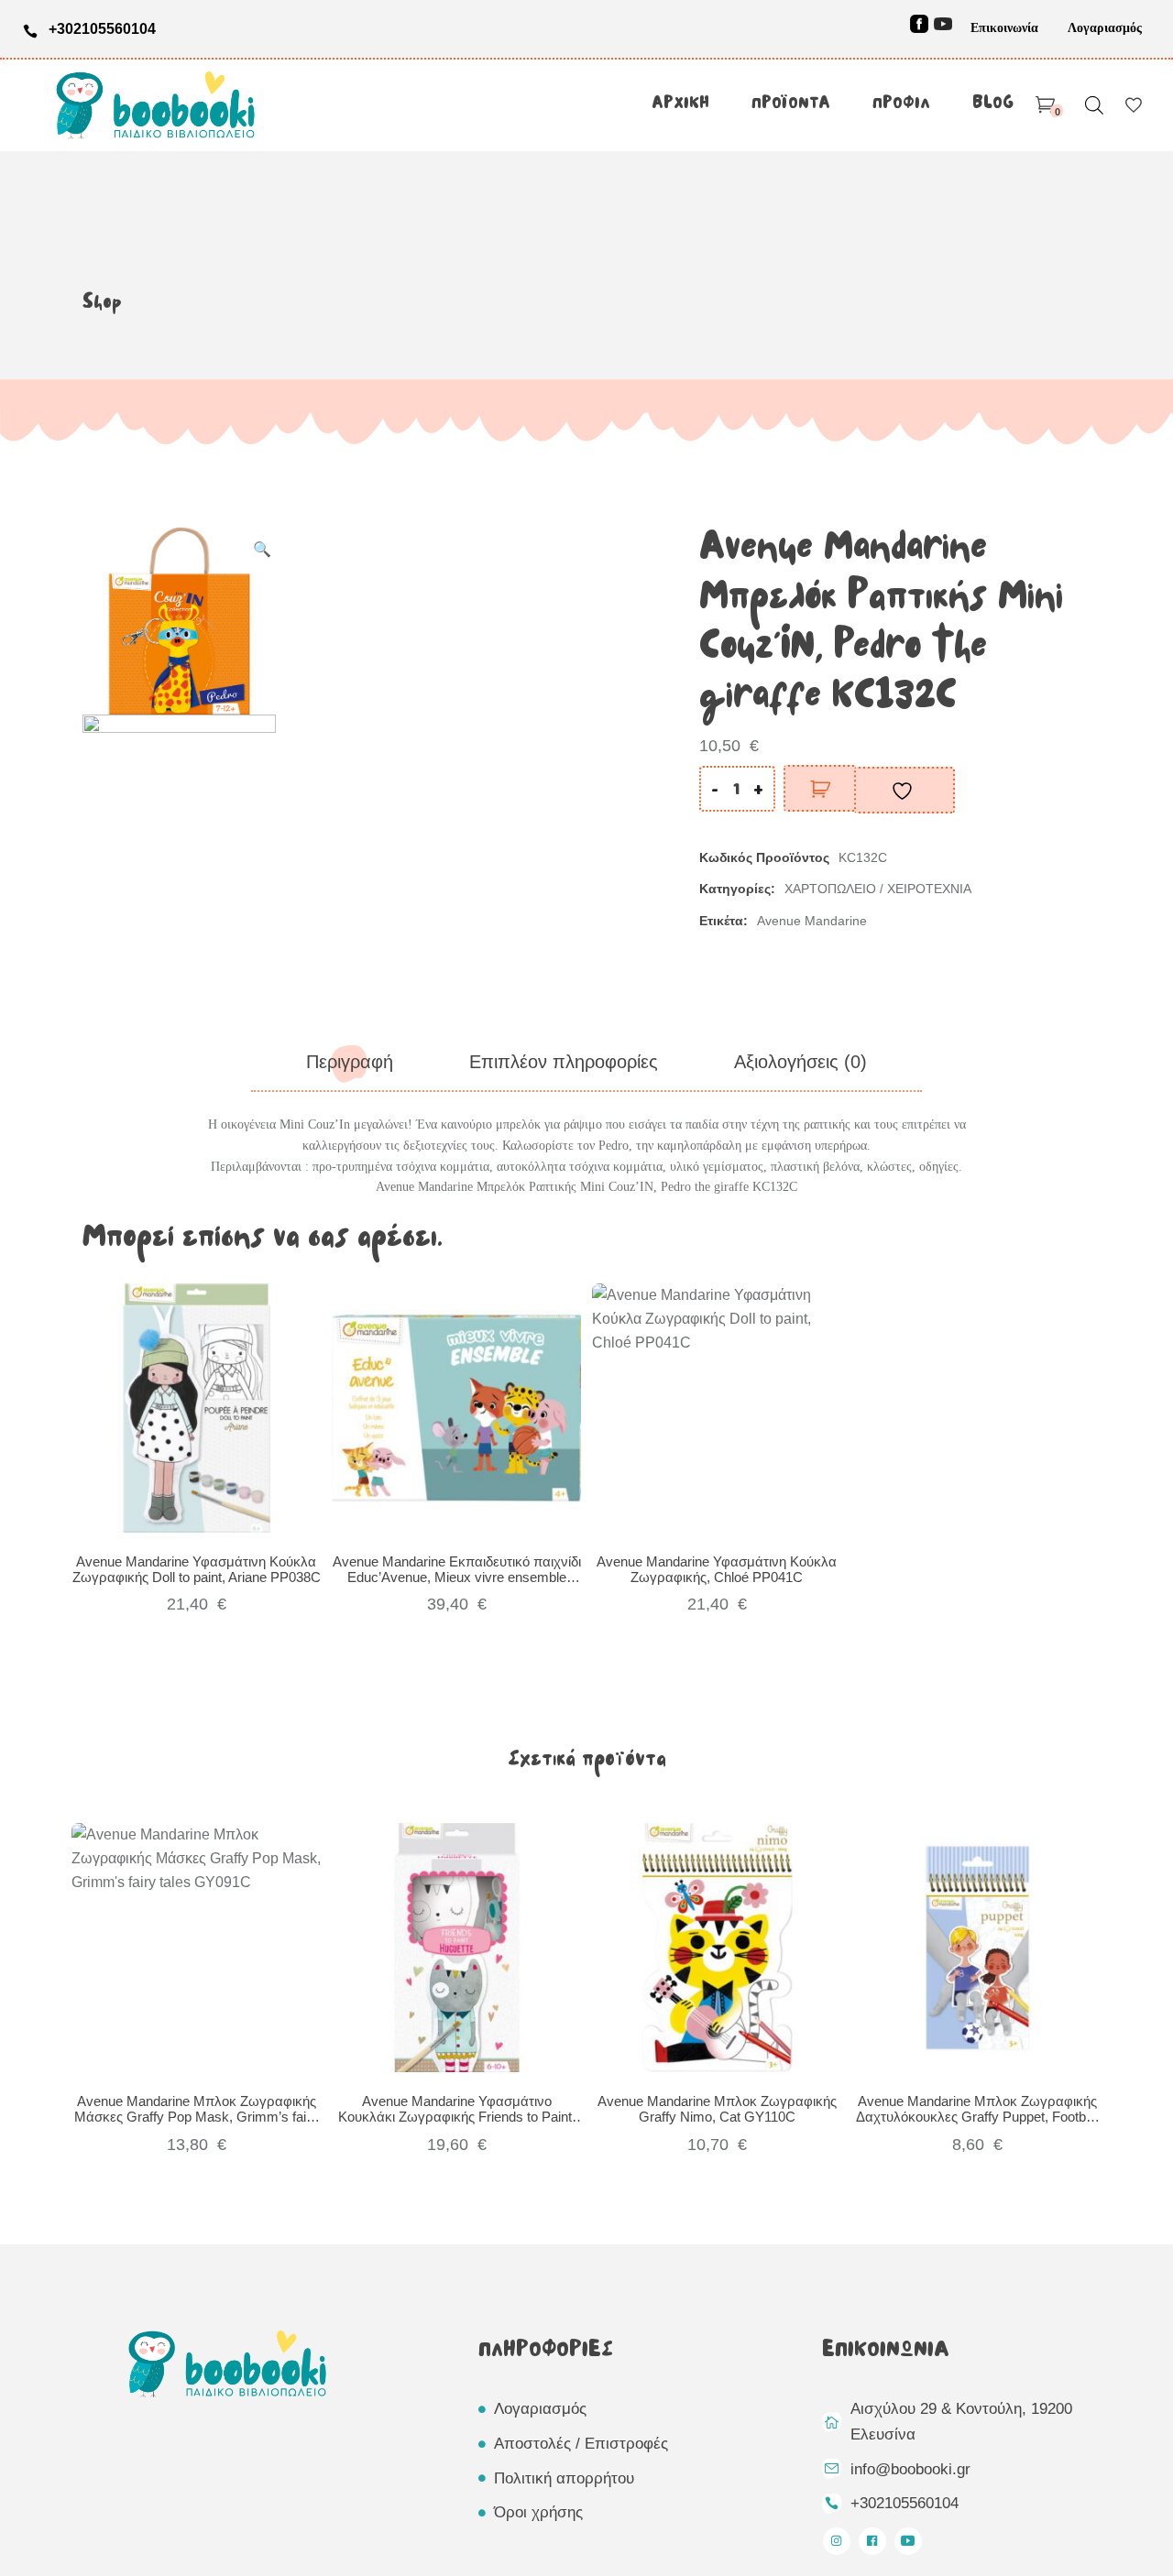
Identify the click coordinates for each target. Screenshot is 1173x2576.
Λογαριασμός (1105, 28)
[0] (1045, 105)
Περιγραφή (350, 1062)
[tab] (350, 1062)
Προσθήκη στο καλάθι (820, 788)
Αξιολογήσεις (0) (800, 1062)
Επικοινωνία (1004, 28)
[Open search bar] (1094, 105)
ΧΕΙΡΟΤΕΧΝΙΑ (929, 889)
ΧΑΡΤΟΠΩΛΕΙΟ (830, 889)
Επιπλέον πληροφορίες (564, 1062)
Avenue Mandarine (812, 921)
